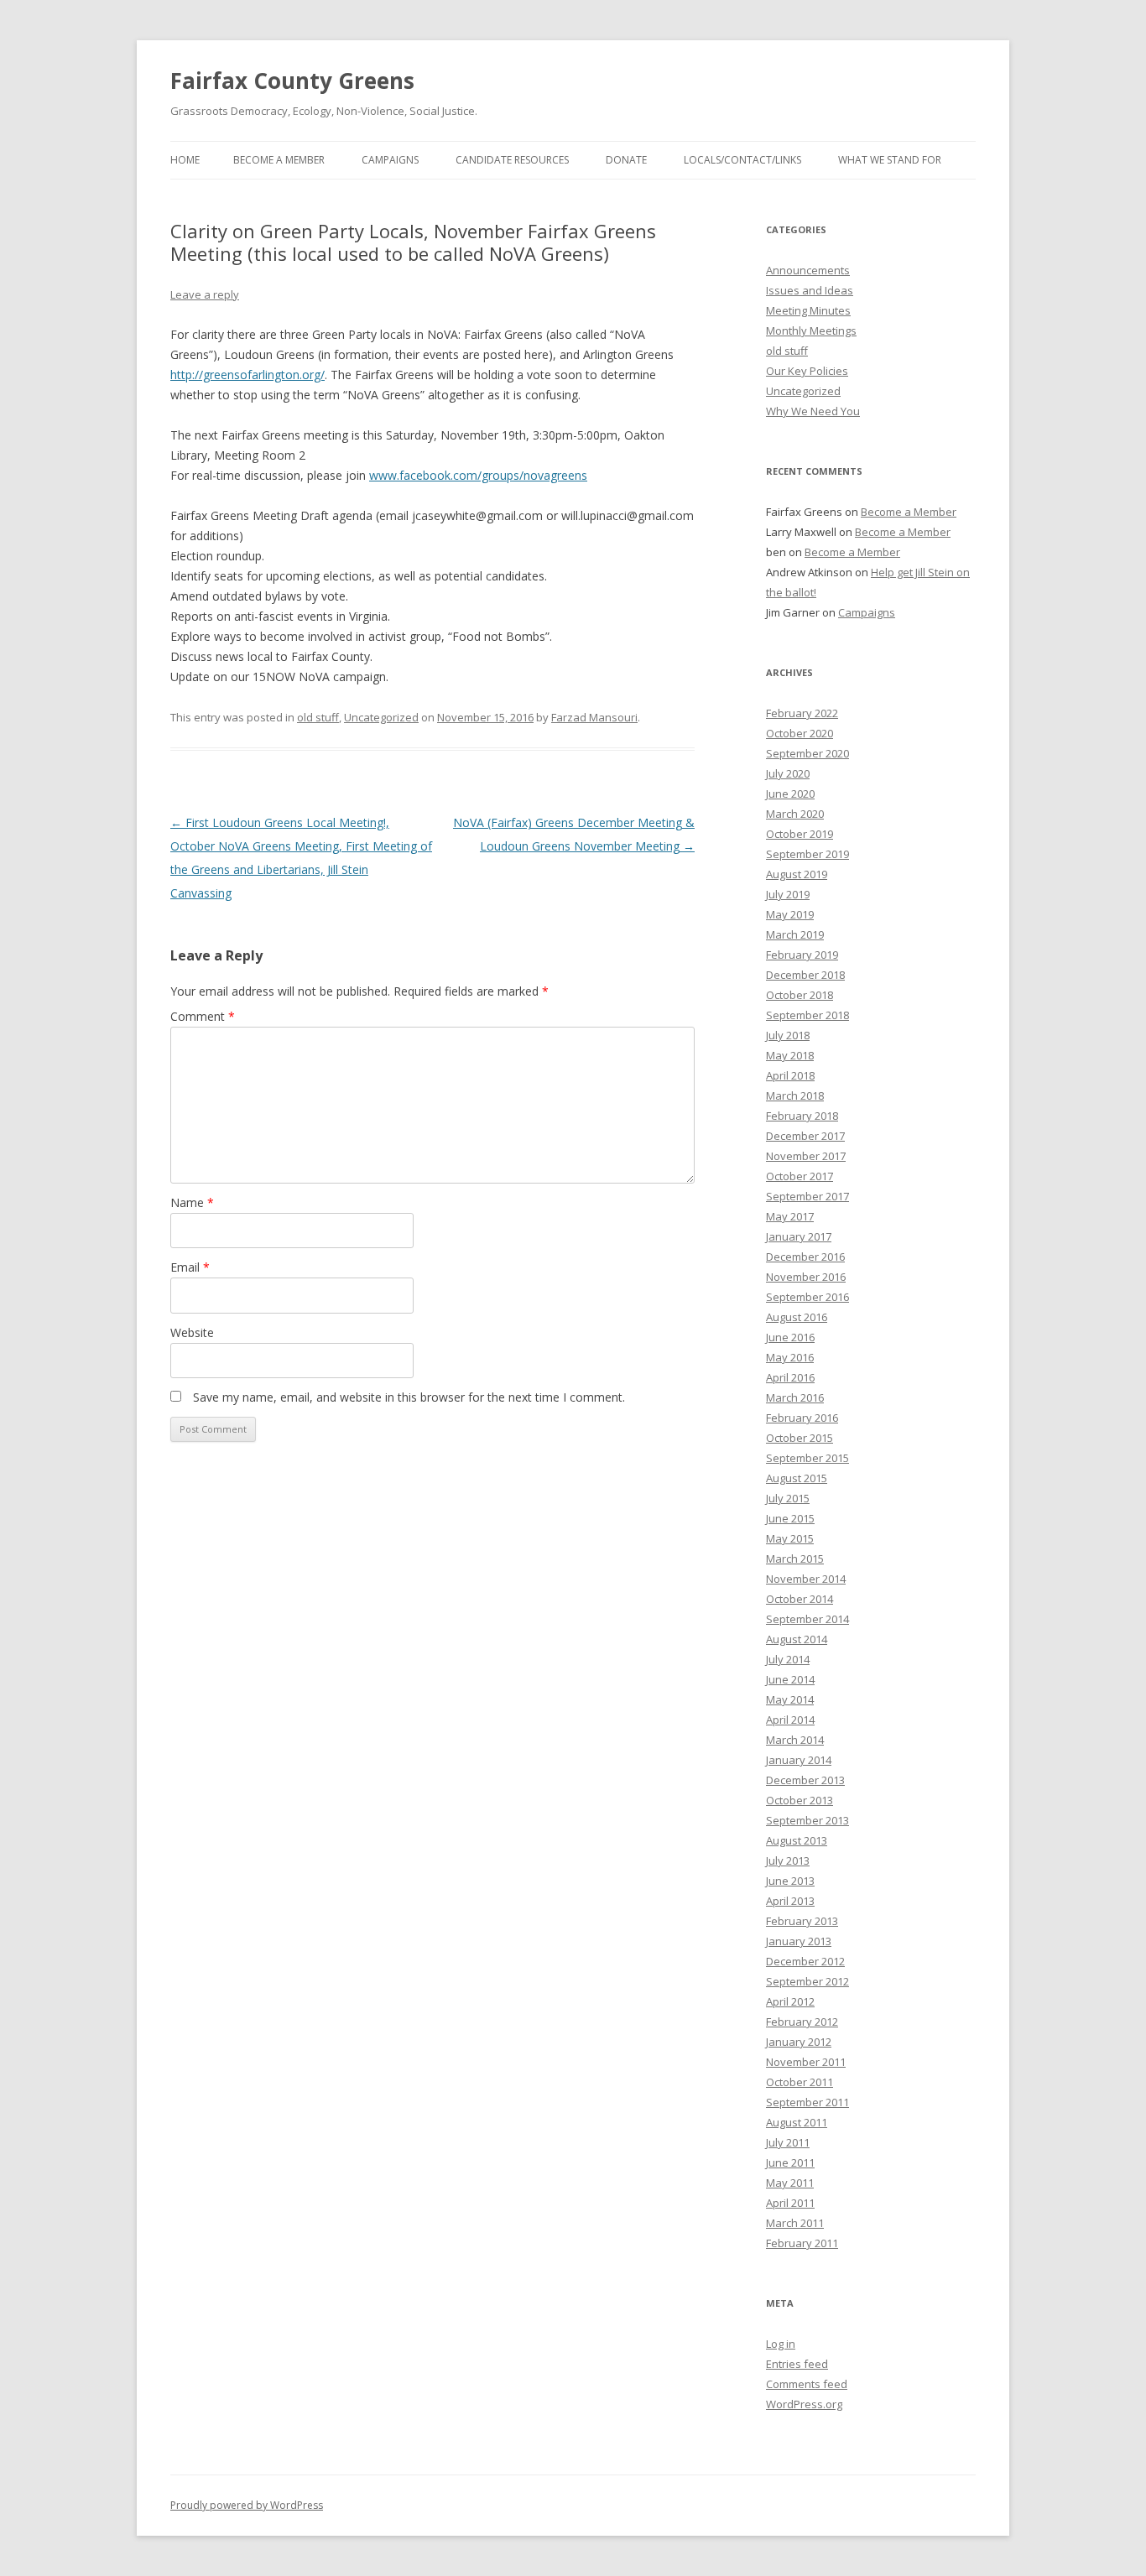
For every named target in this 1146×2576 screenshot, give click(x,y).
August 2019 (797, 874)
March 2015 (795, 1559)
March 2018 (795, 1095)
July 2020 (788, 773)
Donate (626, 160)
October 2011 (800, 2082)
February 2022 (802, 713)
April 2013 (790, 1901)
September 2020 (807, 753)
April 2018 (790, 1075)
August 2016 (797, 1317)
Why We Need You (813, 411)
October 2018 (800, 995)
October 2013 (800, 1800)
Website (192, 1332)
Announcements (808, 270)
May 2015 (790, 1538)
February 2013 (802, 1921)
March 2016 (795, 1397)
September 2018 (807, 1015)
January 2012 (799, 2042)
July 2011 (788, 2142)
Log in (781, 2344)
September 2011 (807, 2102)
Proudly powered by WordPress (247, 2505)
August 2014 (797, 1639)
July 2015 (788, 1498)
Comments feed (807, 2384)
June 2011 (790, 2162)
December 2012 (805, 1961)
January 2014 (799, 1760)
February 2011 (802, 2243)
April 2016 (790, 1377)
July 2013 (788, 1860)
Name (192, 1202)
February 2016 (802, 1418)
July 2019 (788, 894)
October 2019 (800, 834)
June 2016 (790, 1337)
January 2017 (799, 1236)
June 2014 (790, 1679)
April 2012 (790, 2001)
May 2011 (790, 2183)
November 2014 (806, 1579)
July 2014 (788, 1659)
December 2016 (805, 1257)
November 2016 (806, 1277)
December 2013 (805, 1780)
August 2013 (797, 1840)
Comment (203, 1016)
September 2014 (807, 1619)
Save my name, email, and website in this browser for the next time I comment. (409, 1397)
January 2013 (799, 1941)
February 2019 (802, 955)
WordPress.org (804, 2404)
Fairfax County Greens (292, 81)
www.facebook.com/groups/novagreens (478, 475)
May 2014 (790, 1699)
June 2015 (790, 1518)
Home (185, 160)
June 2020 (790, 794)
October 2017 (800, 1176)
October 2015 (800, 1438)
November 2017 (806, 1156)
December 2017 (805, 1136)
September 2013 (807, 1820)
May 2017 (790, 1216)
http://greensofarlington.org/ (247, 375)
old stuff (318, 717)
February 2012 (802, 2022)
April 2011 (790, 2203)
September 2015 (807, 1458)
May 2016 (790, 1357)
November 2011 (806, 2062)
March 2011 (795, 2223)
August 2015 (797, 1478)
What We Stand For (890, 160)
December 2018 (805, 975)
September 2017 (807, 1196)
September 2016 (807, 1297)
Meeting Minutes (808, 310)
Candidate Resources (512, 160)
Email (190, 1267)
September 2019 (807, 854)
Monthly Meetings (811, 330)
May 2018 (790, 1055)
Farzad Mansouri (594, 717)
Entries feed (797, 2364)
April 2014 (790, 1720)
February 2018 (802, 1116)
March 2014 (795, 1740)
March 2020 (795, 814)
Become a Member (279, 160)
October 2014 (800, 1599)
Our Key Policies (807, 371)
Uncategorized (381, 717)
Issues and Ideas (810, 290)
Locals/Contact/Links (742, 160)
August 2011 (797, 2122)
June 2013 (790, 1881)
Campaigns (390, 160)
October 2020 (800, 733)
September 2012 (807, 1981)
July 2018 (788, 1035)
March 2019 (795, 934)
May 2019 (790, 914)
